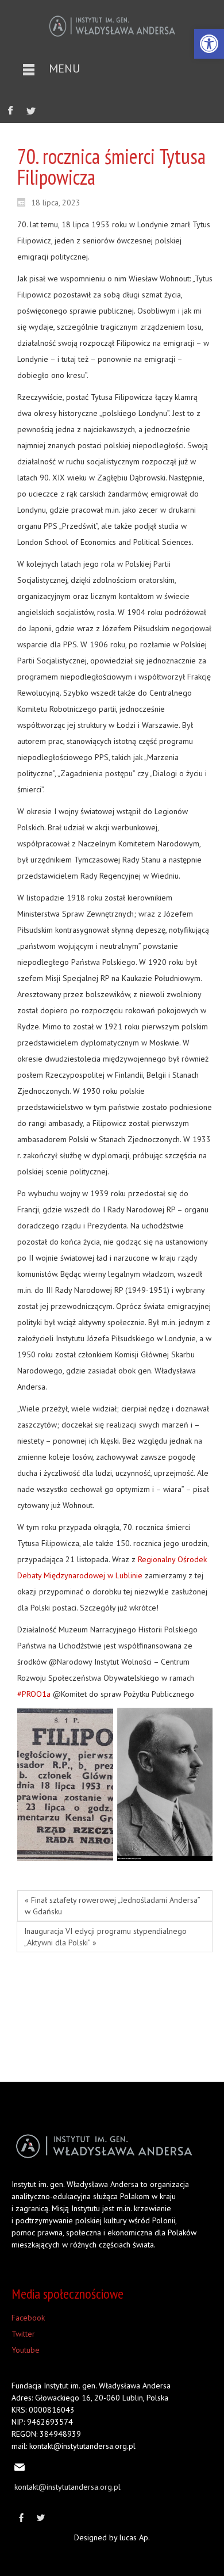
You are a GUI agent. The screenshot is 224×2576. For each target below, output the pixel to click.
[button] (209, 44)
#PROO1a (34, 1694)
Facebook (28, 2318)
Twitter (23, 2334)
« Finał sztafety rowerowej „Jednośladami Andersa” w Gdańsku (113, 1906)
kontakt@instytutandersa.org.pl (67, 2487)
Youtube (26, 2350)
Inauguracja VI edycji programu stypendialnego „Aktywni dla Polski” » (105, 1937)
